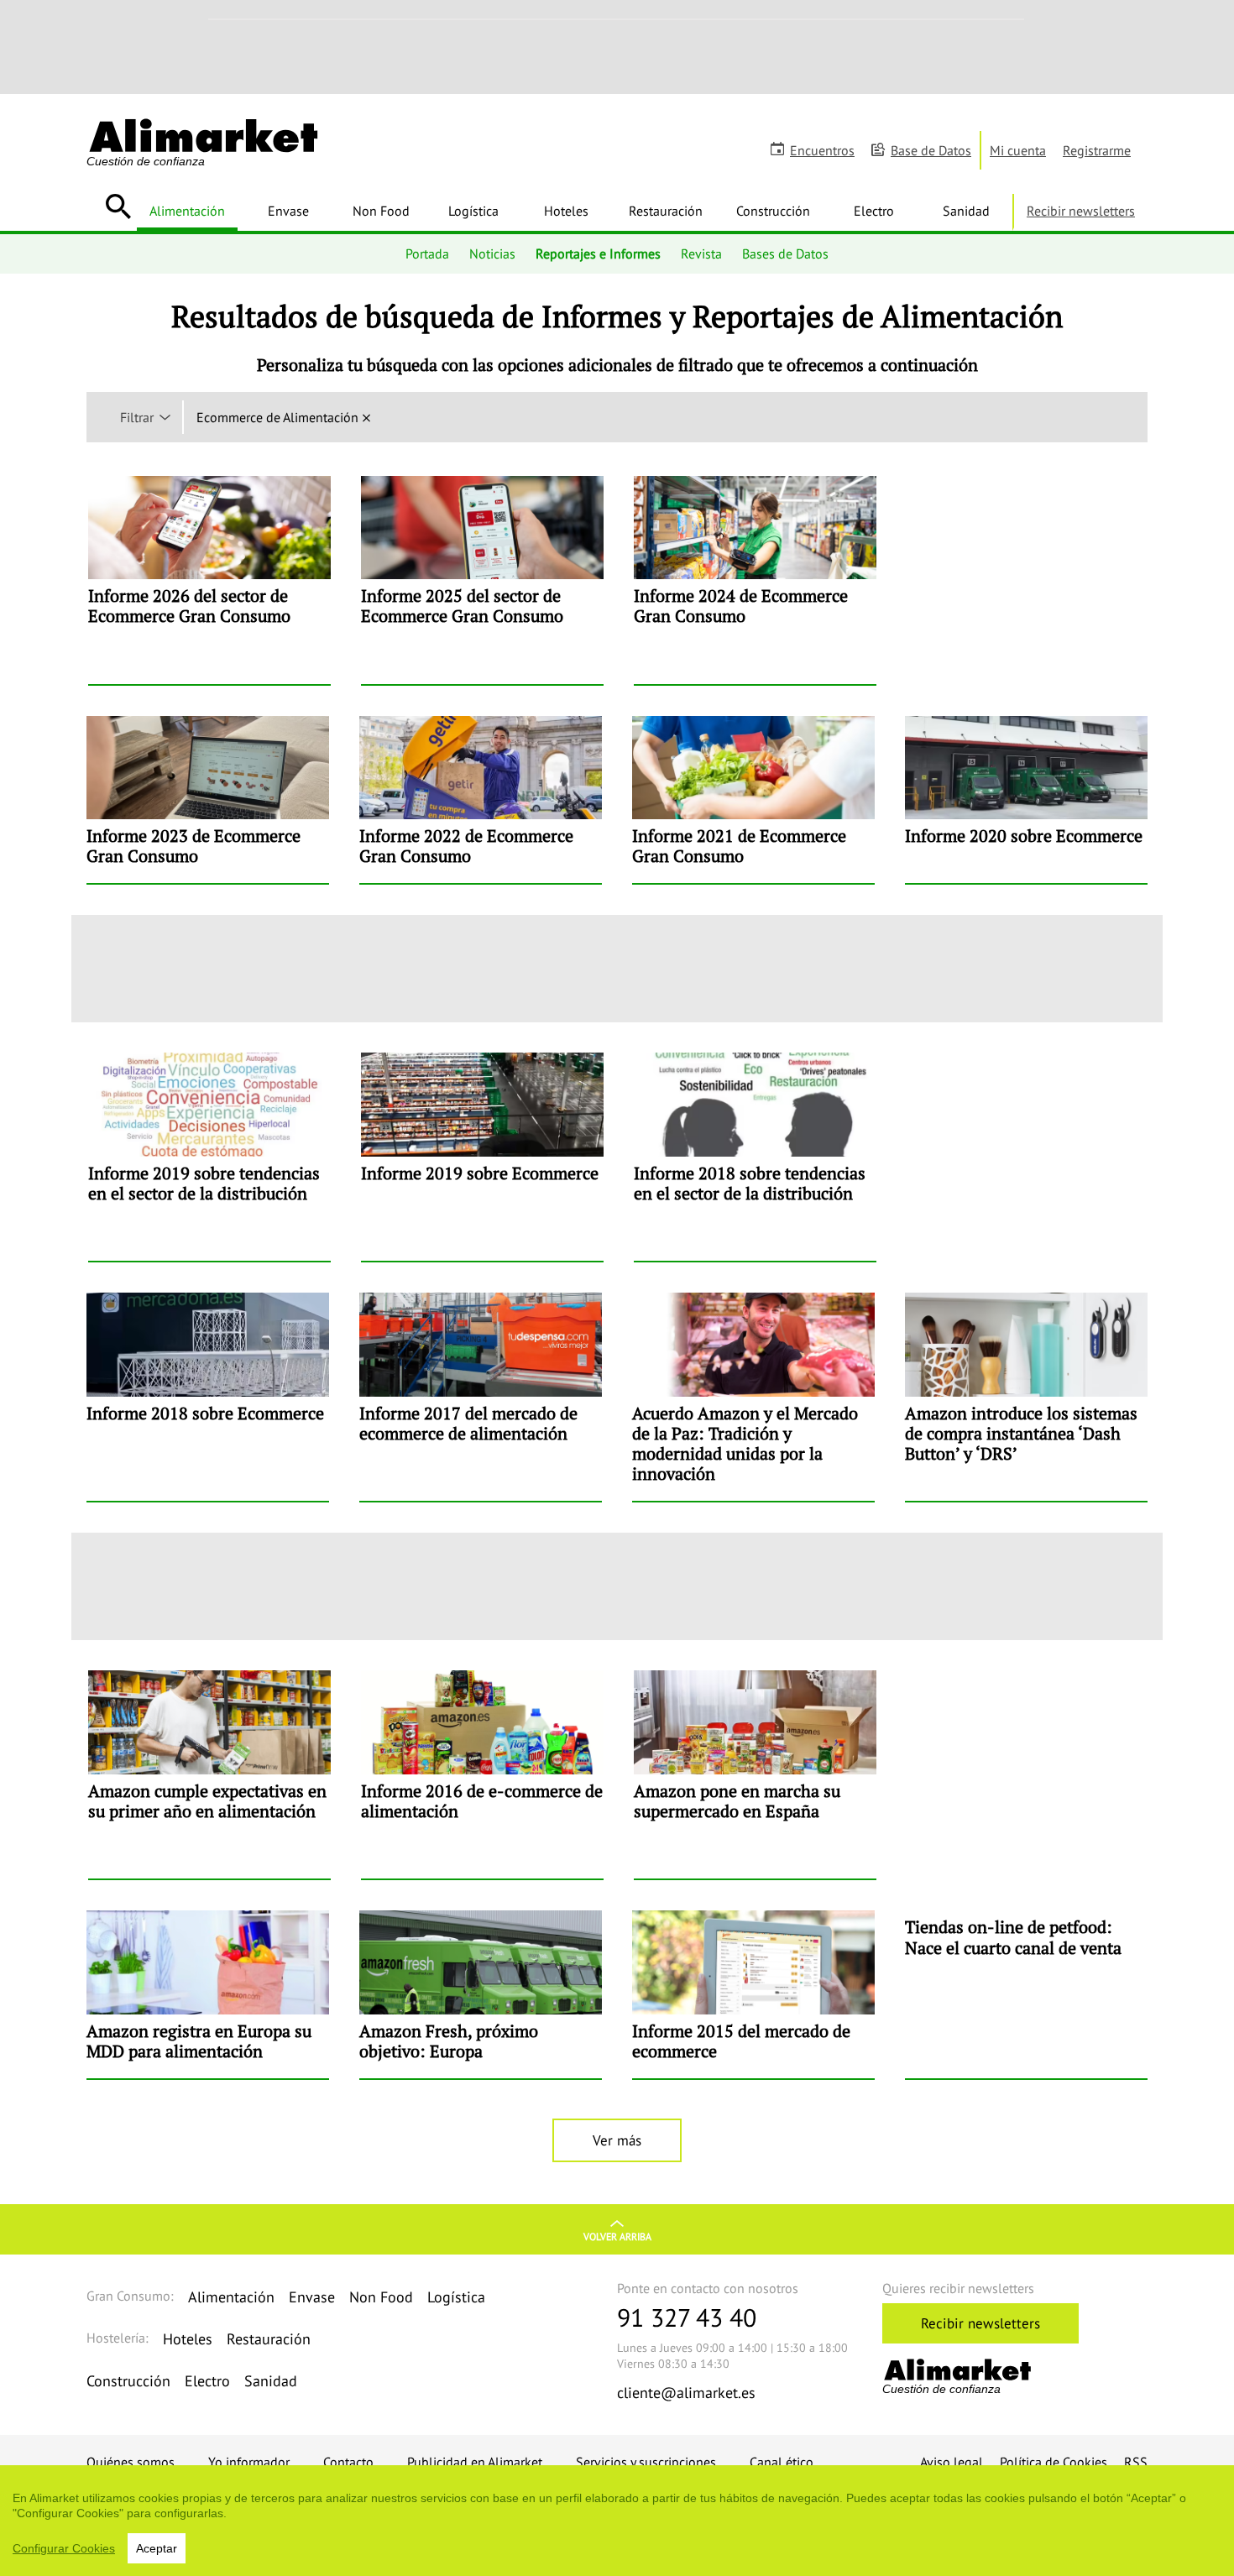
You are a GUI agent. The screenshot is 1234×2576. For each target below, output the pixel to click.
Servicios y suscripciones (646, 2462)
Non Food (381, 211)
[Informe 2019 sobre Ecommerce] (482, 1157)
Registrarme (1097, 150)
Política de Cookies (1054, 2462)
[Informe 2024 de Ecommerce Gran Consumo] (755, 580)
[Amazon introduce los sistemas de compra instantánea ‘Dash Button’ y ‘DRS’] (1026, 1397)
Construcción (773, 211)
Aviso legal (952, 2462)
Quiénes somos (131, 2462)
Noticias (492, 253)
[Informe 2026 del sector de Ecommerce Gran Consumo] (209, 580)
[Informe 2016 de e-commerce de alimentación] (482, 1774)
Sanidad (966, 211)
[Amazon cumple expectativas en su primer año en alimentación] (209, 1774)
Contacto (348, 2462)
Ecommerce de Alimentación (277, 417)
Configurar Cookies (64, 2548)
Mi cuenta (1018, 150)
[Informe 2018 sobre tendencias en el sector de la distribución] (755, 1157)
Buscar (118, 206)
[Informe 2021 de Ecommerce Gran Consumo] (753, 800)
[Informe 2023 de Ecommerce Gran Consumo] (208, 800)
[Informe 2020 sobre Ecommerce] (1026, 800)
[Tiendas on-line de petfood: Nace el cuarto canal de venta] (1026, 1994)
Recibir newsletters (1081, 211)
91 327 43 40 (687, 2317)
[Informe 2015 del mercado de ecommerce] (753, 1994)
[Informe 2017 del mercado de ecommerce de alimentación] (481, 1397)
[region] (617, 2521)
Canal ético (782, 2462)
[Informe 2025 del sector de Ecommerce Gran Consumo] (482, 580)
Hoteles (566, 211)
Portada (427, 253)
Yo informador (249, 2462)
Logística (473, 211)
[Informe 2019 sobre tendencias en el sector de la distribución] (209, 1157)
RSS (1136, 2462)
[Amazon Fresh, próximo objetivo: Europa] (481, 1994)
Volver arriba (617, 2236)
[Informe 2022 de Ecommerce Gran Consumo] (481, 800)
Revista (701, 253)
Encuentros (822, 150)
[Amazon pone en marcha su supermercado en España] (755, 1774)
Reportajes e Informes (598, 253)
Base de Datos (931, 150)
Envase (288, 211)
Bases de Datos (785, 253)
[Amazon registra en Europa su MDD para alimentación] (208, 1994)
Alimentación (187, 211)
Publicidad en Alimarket (475, 2462)
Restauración (666, 211)
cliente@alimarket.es (686, 2393)
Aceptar (157, 2548)
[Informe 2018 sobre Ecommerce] (208, 1397)
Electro (874, 211)
